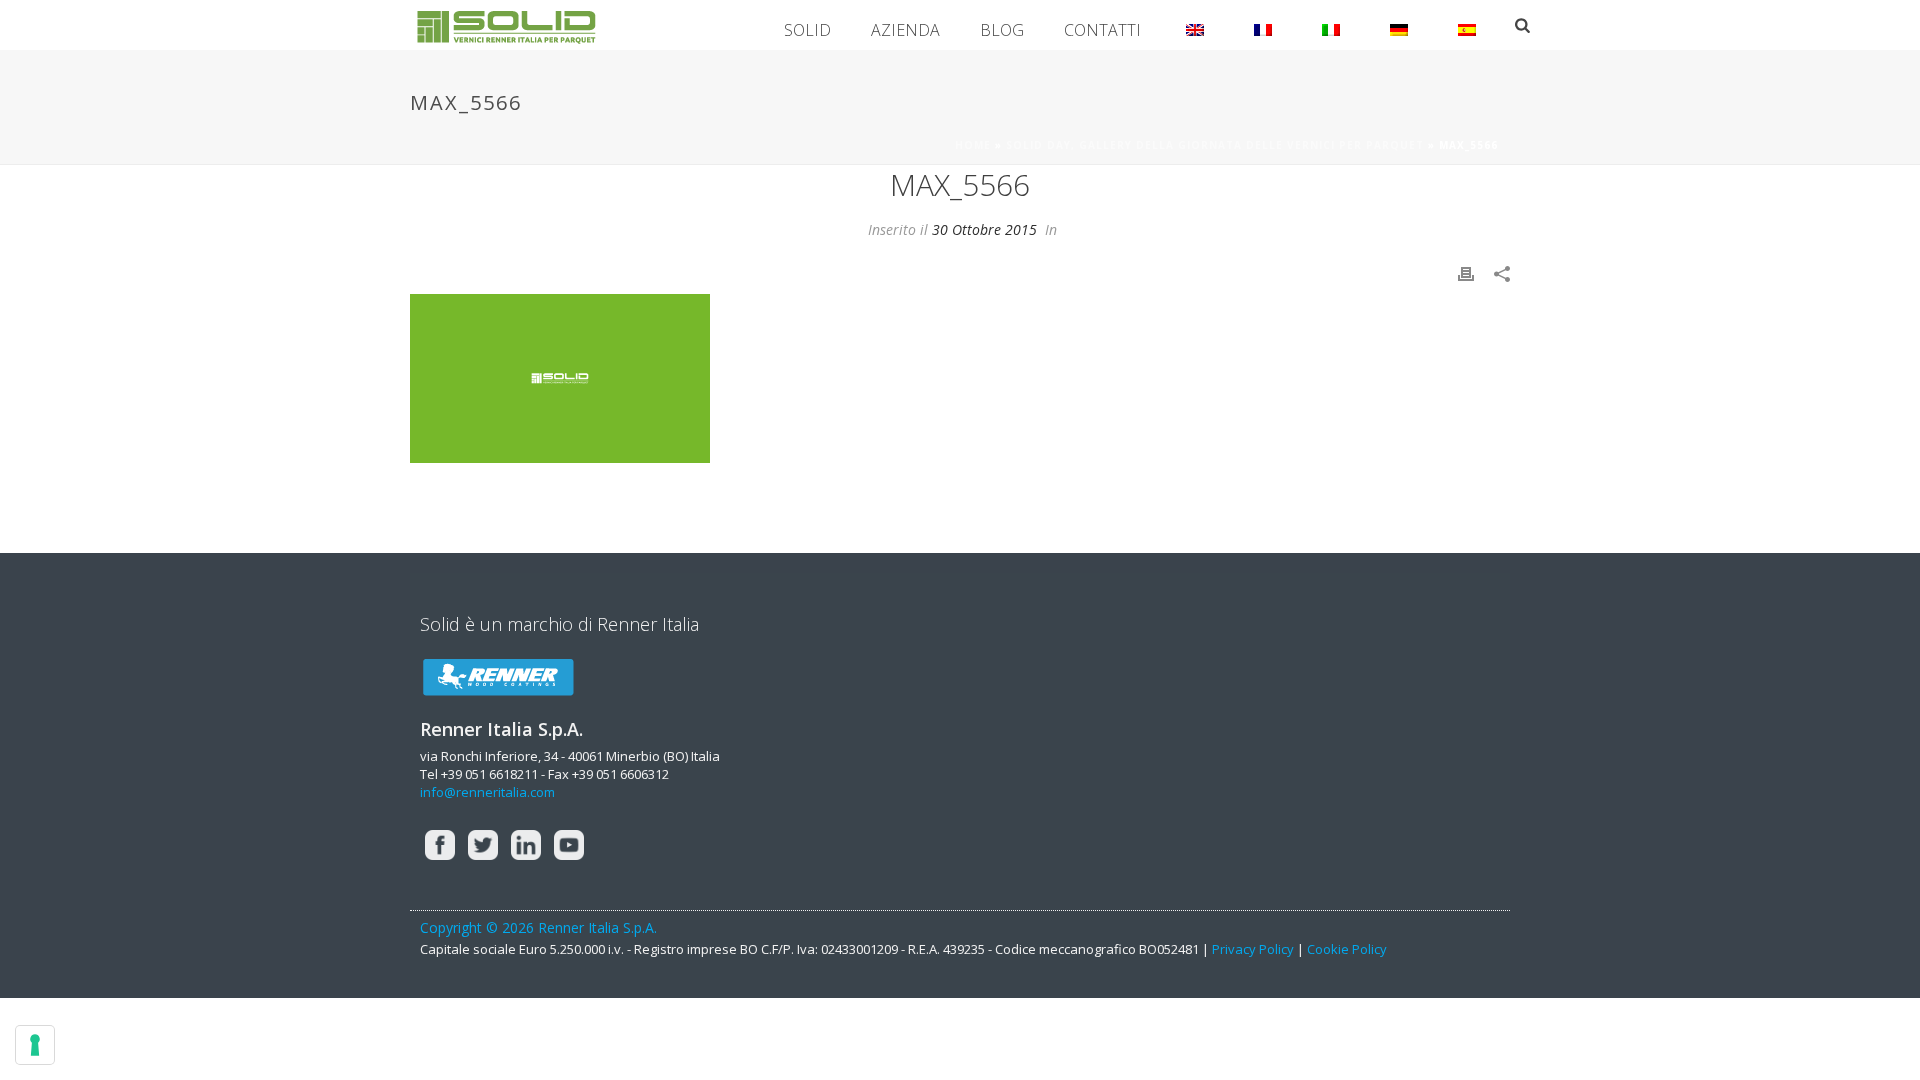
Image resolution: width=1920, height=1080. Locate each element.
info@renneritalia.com (487, 792)
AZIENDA (905, 30)
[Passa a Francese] (1263, 25)
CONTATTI (1102, 30)
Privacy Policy (1253, 949)
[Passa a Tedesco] (1399, 25)
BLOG (1002, 30)
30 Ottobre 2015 (984, 229)
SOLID (807, 30)
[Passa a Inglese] (1195, 25)
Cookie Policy (1347, 949)
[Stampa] (1466, 272)
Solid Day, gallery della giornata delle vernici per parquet (1215, 145)
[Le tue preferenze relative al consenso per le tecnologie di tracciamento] (35, 1045)
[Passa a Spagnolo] (1467, 25)
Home (973, 145)
